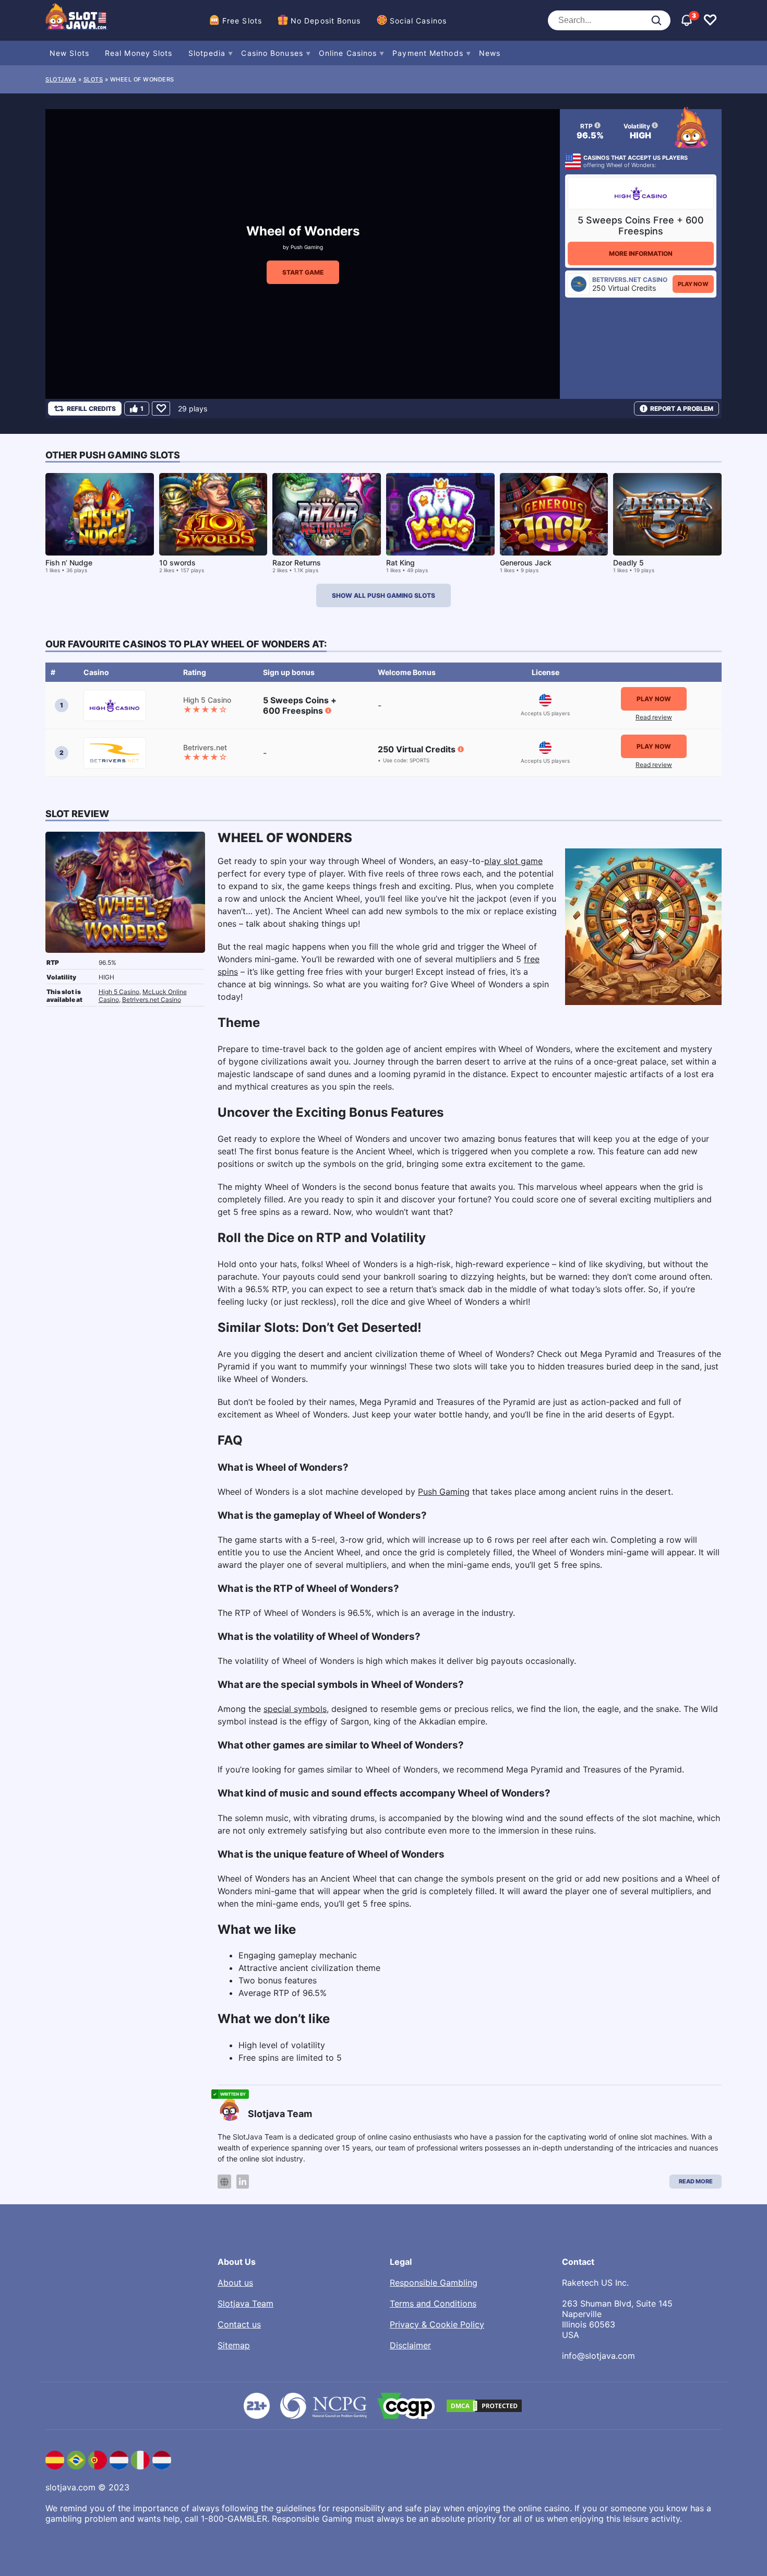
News (490, 53)
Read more (696, 2181)
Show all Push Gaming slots (383, 595)
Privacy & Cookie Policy (437, 2324)
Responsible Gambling (434, 2283)
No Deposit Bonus (326, 21)
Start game (303, 272)
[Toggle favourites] (710, 20)
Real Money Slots (139, 53)
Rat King (400, 563)
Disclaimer (410, 2345)
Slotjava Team (245, 2303)
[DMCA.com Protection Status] (484, 2406)
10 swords (177, 563)
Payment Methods (428, 53)
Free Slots (242, 21)
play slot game (513, 861)
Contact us (239, 2324)
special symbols (295, 1709)
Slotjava (61, 79)
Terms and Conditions (433, 2303)
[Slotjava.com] (77, 20)
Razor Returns (297, 563)
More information (641, 253)
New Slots (69, 53)
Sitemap (234, 2345)
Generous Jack (526, 563)
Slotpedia (207, 53)
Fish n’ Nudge (69, 563)
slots (93, 79)
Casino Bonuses (272, 53)
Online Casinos (348, 53)
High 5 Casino (119, 992)
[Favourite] (161, 409)
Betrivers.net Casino (152, 1000)
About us (235, 2283)
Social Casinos (418, 21)
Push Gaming (307, 247)
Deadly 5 (628, 563)
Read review (654, 717)
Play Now (693, 284)
